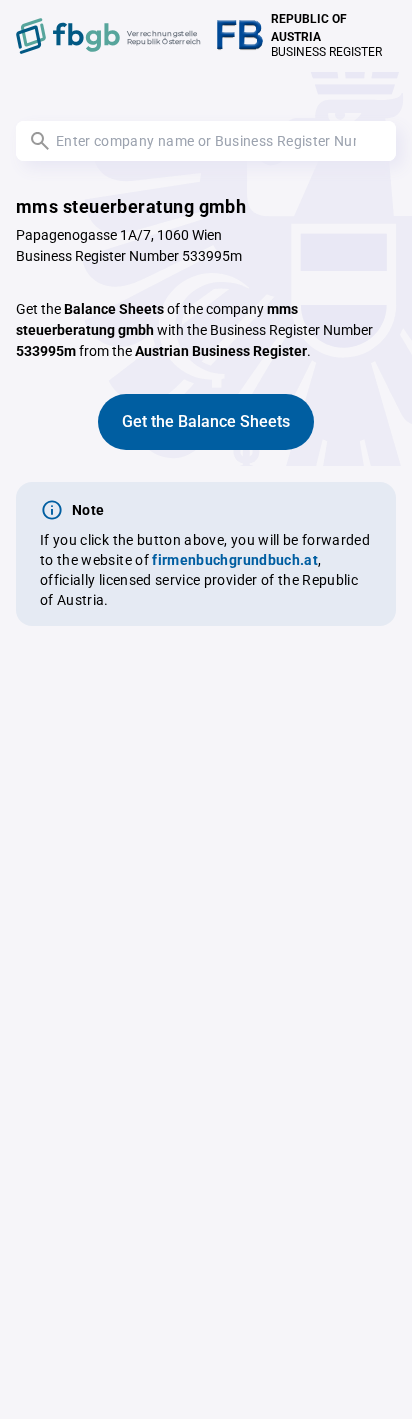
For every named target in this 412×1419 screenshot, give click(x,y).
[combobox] (206, 141)
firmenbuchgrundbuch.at (235, 560)
